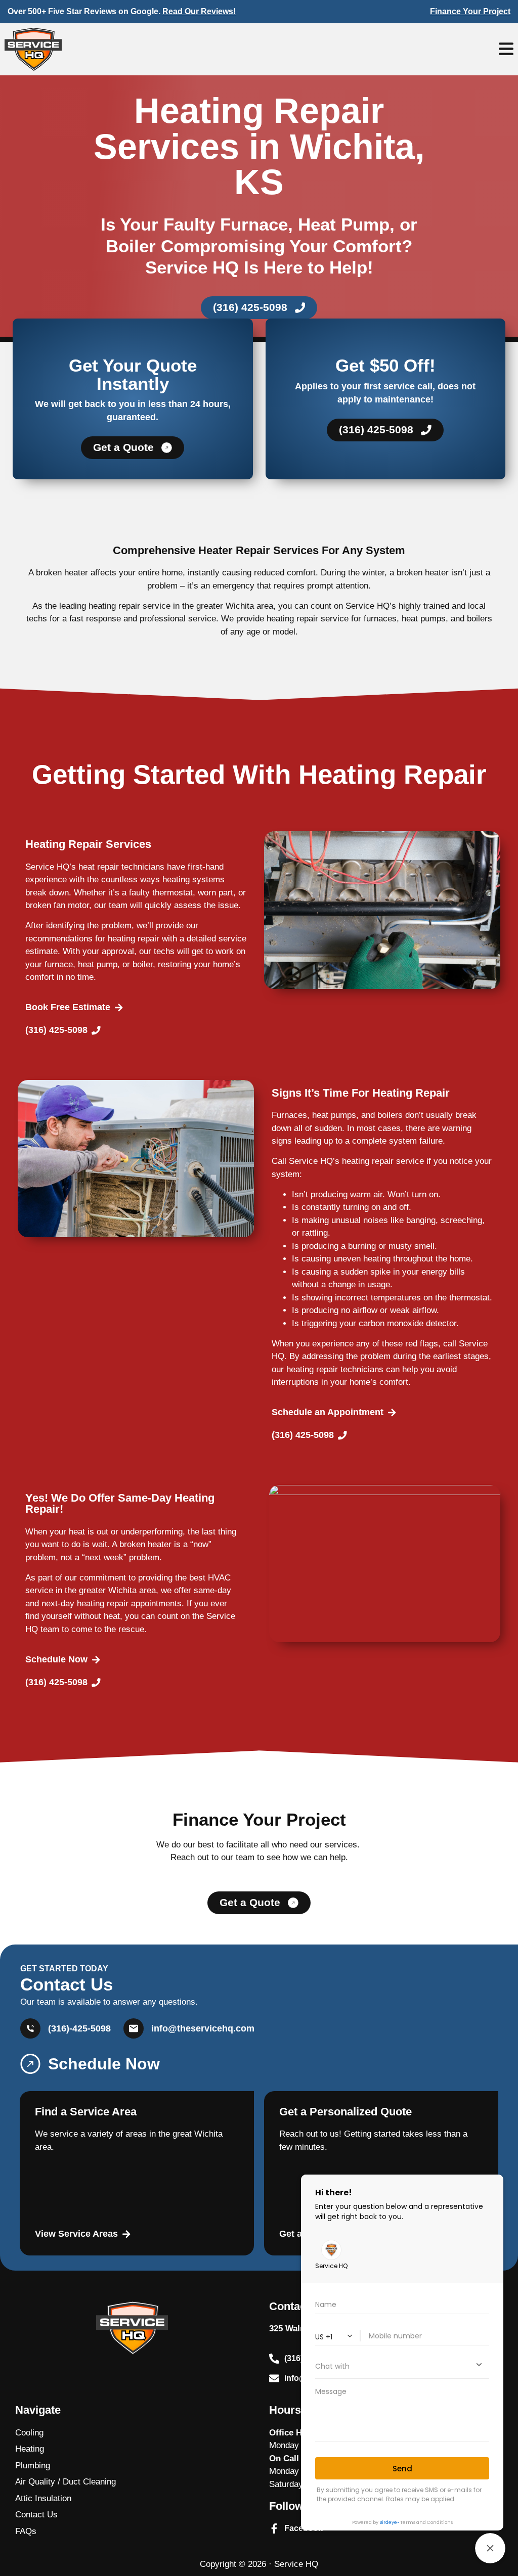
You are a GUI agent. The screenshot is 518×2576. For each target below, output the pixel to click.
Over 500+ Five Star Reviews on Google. (122, 11)
